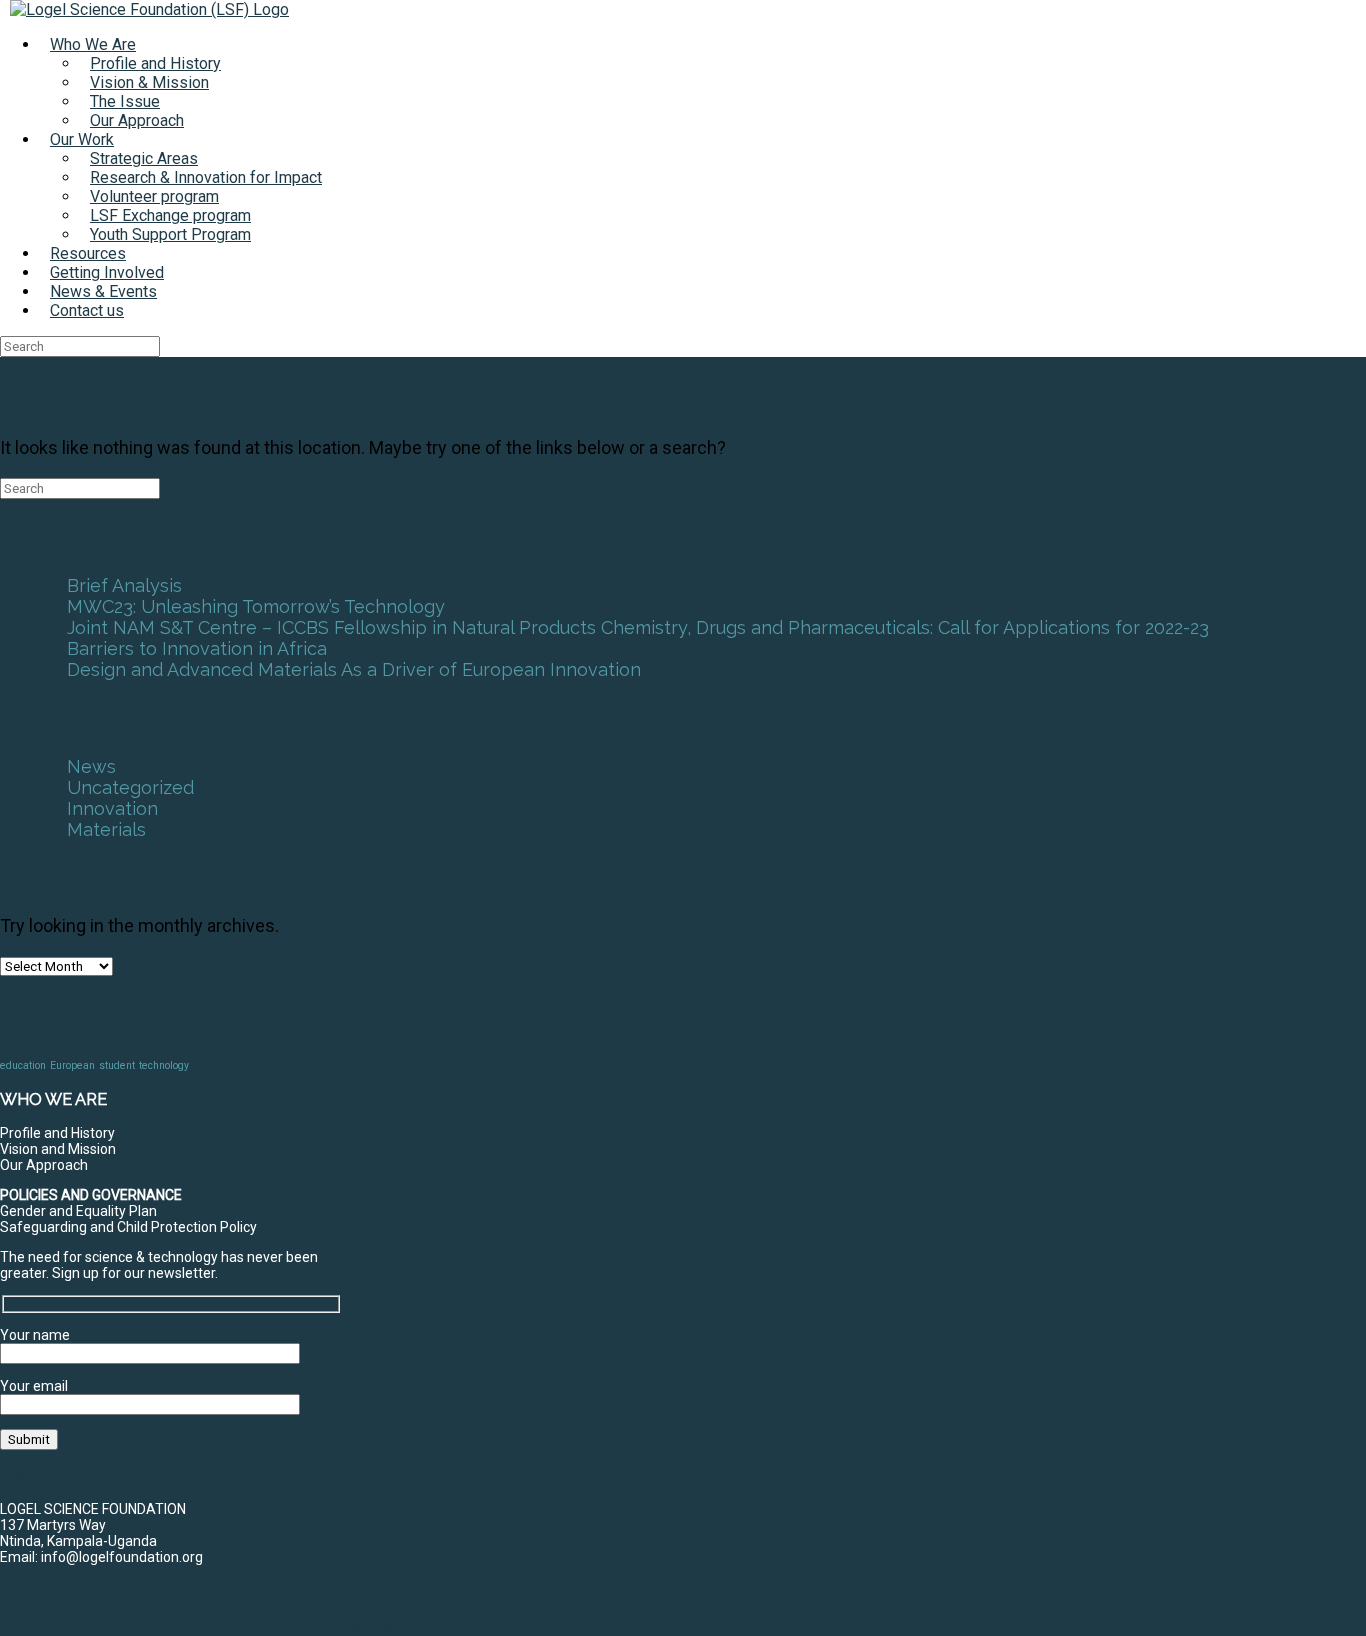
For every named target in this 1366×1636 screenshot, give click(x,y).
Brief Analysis (124, 585)
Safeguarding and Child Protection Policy (128, 1227)
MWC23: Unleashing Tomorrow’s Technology (256, 606)
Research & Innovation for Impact (206, 177)
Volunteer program (154, 196)
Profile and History (155, 63)
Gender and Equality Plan (78, 1211)
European (72, 1065)
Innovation (112, 808)
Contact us (87, 310)
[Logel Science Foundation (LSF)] (149, 9)
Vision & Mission (149, 82)
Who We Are (93, 44)
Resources (88, 253)
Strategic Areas (144, 158)
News (91, 766)
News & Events (103, 291)
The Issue (125, 101)
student (117, 1065)
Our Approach (137, 120)
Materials (106, 829)
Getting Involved (107, 272)
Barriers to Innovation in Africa (197, 648)
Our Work (82, 139)
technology (164, 1065)
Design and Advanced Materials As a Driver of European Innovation (354, 669)
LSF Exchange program (170, 215)
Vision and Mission (58, 1149)
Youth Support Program (170, 234)
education (23, 1065)
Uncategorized (130, 787)
